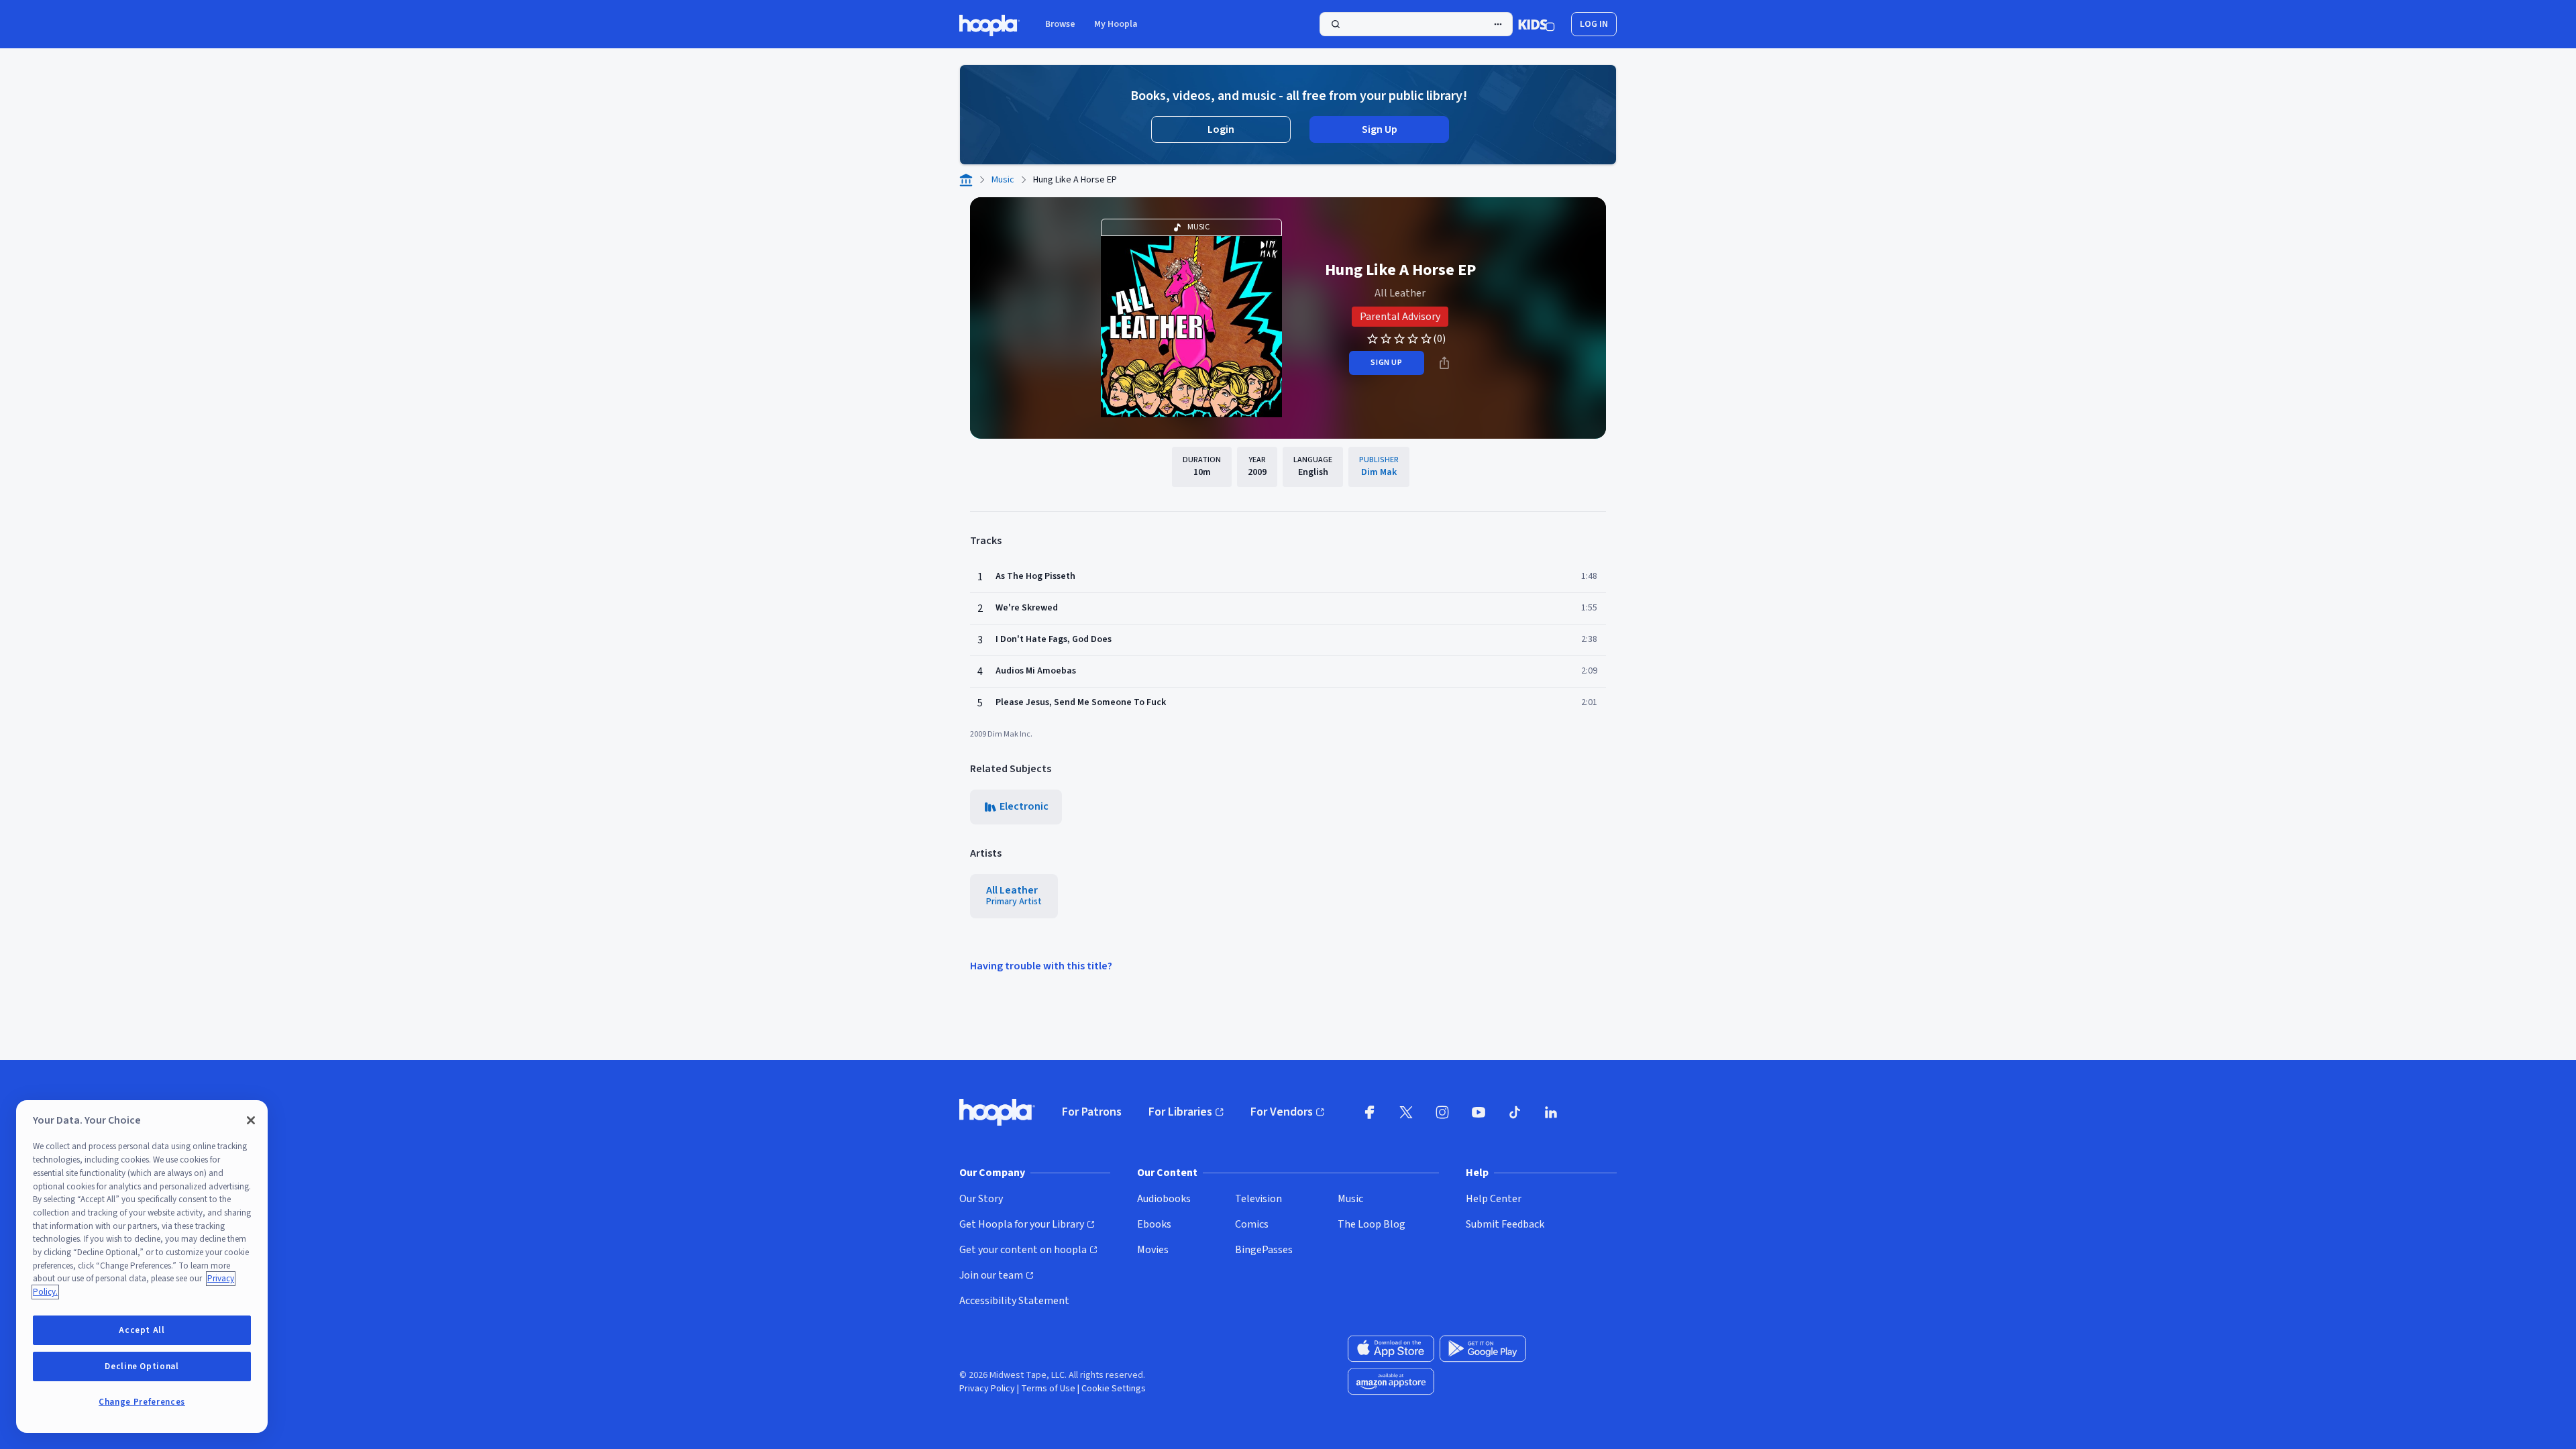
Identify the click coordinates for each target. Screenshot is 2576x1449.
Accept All (142, 1330)
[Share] (1444, 363)
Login (1221, 129)
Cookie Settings (1114, 1389)
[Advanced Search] (1498, 24)
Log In (1594, 24)
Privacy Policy (987, 1389)
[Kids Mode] (1537, 24)
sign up (1386, 363)
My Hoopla (1116, 24)
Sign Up (1380, 129)
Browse (1060, 24)
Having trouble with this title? (1041, 966)
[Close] (251, 1120)
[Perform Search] (1416, 24)
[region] (142, 1267)
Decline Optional (142, 1366)
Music (1003, 180)
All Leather (1400, 293)
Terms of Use (1048, 1389)
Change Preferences (142, 1402)
